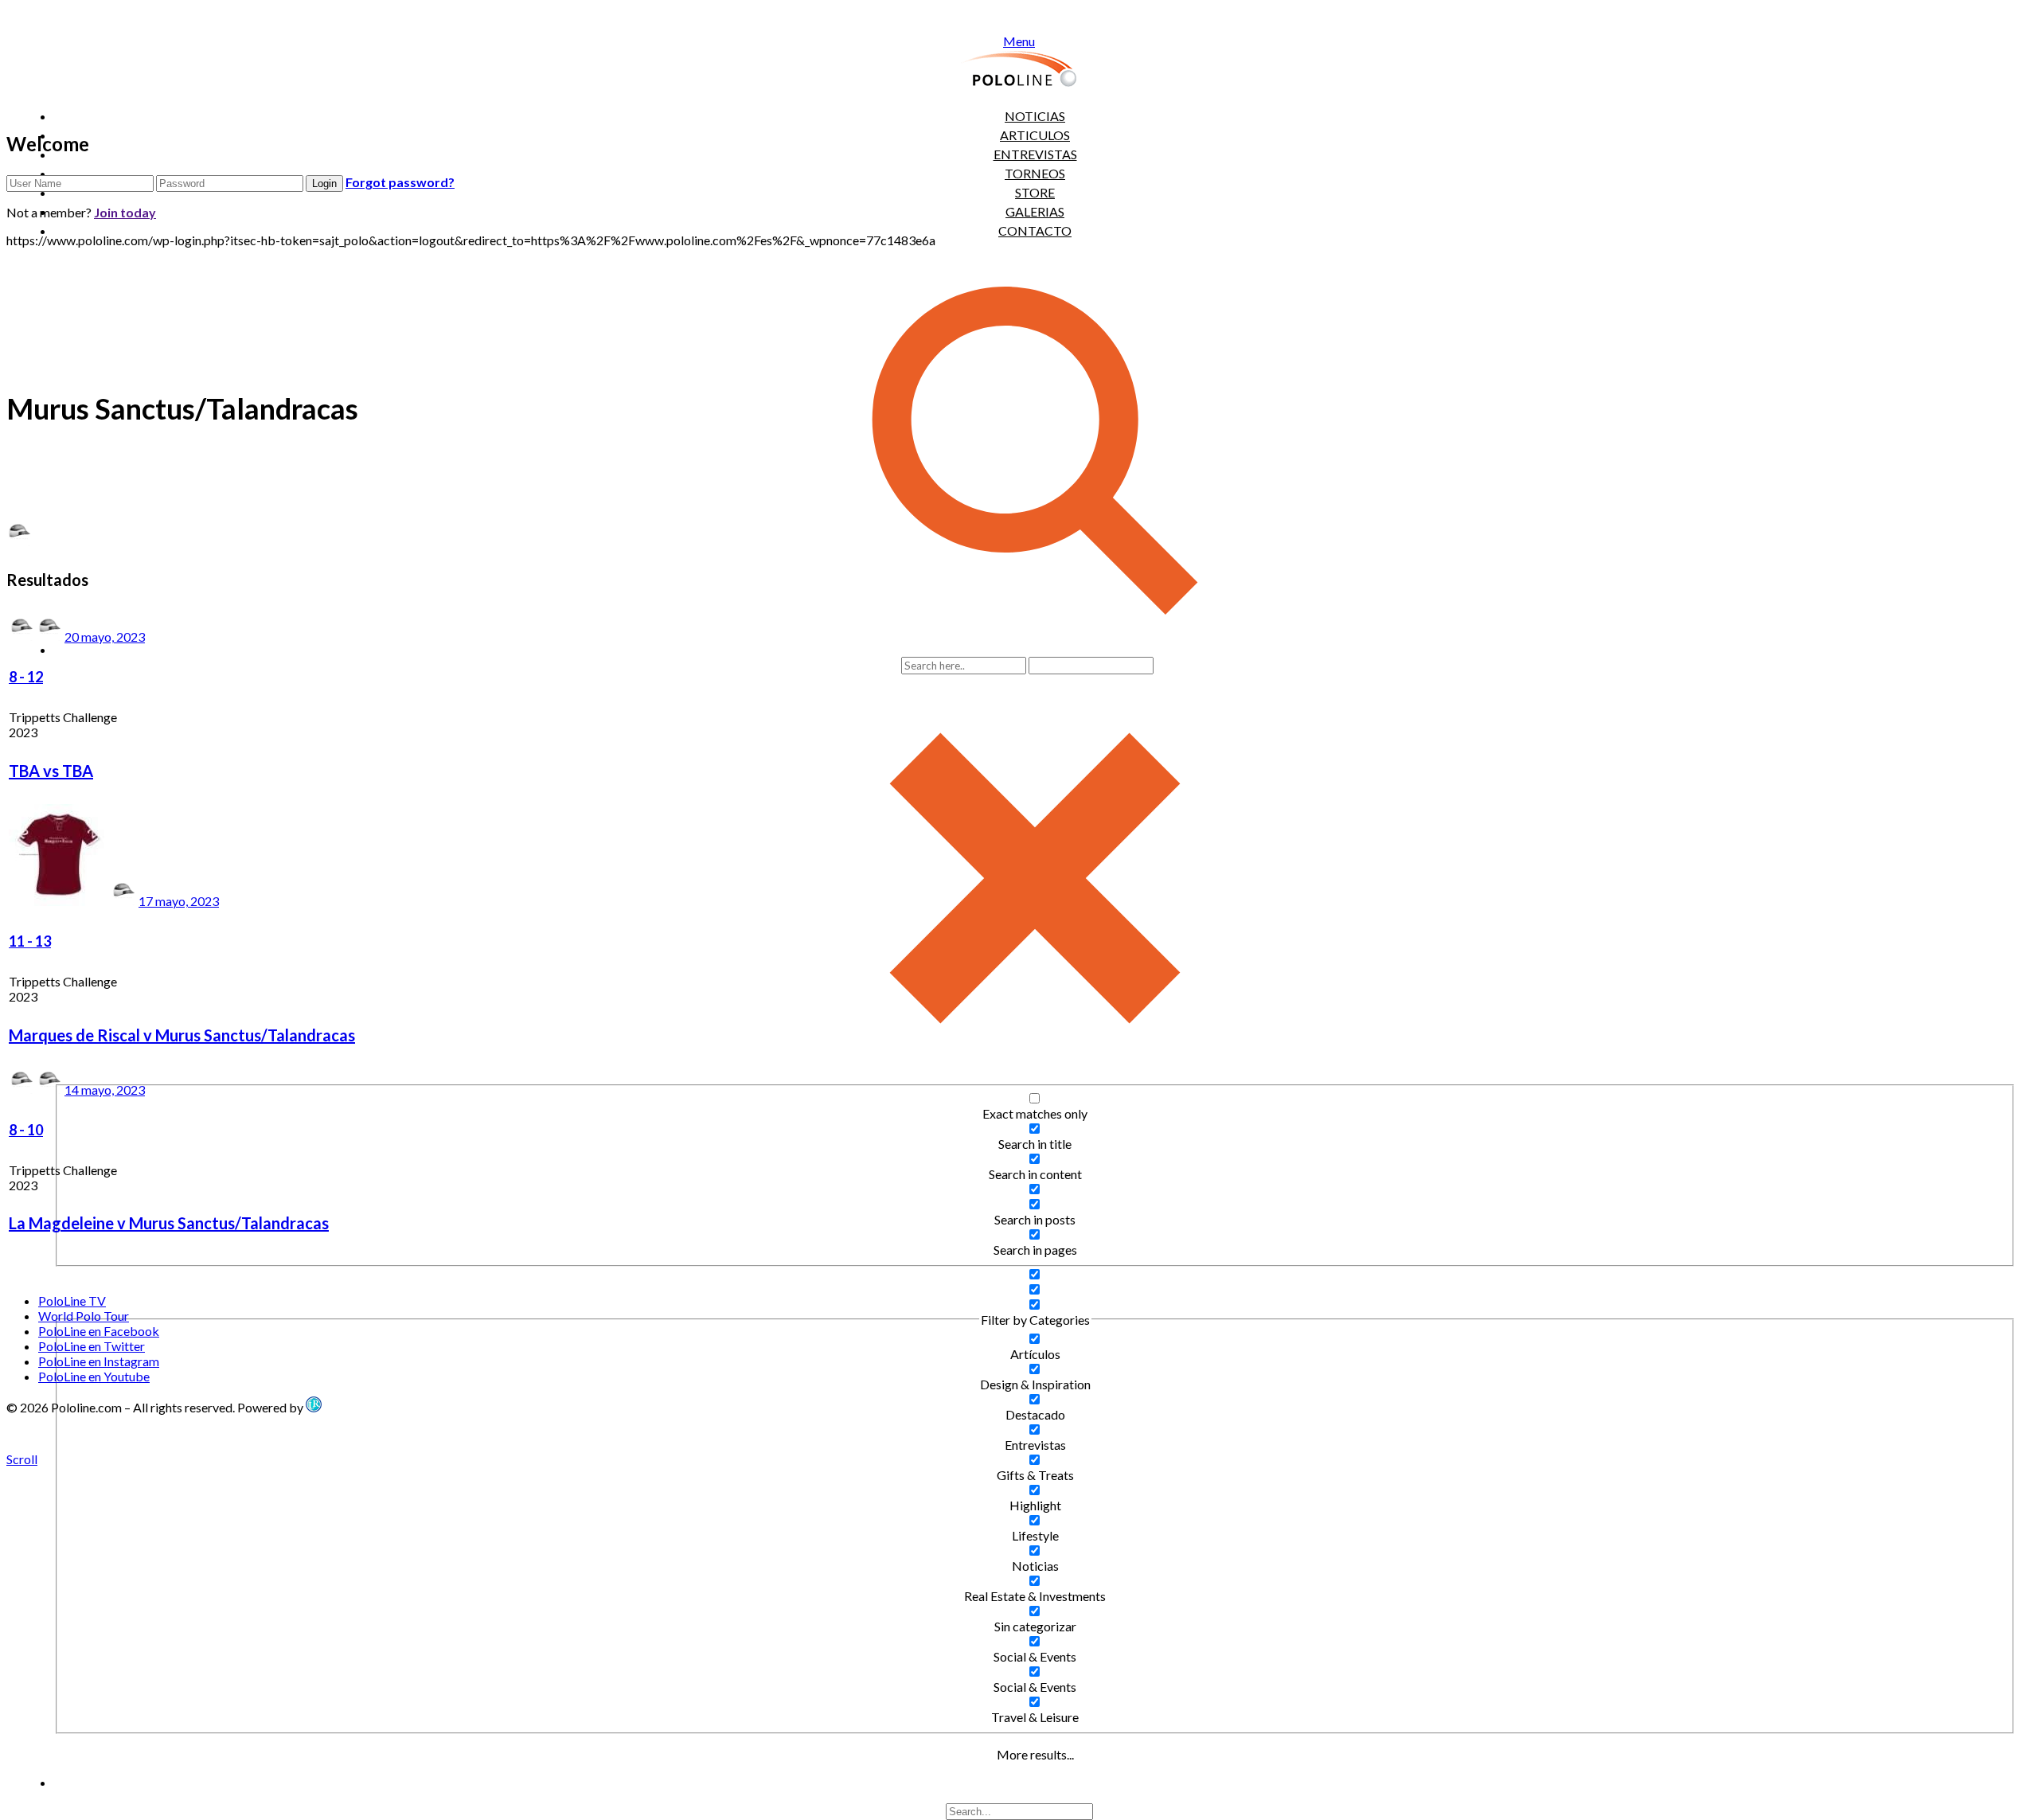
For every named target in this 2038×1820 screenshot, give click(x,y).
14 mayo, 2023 (105, 1090)
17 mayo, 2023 (179, 901)
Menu (1019, 41)
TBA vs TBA (51, 771)
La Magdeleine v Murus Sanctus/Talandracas (169, 1223)
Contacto (1035, 230)
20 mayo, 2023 (105, 637)
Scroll (22, 1459)
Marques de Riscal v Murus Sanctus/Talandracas (182, 1035)
